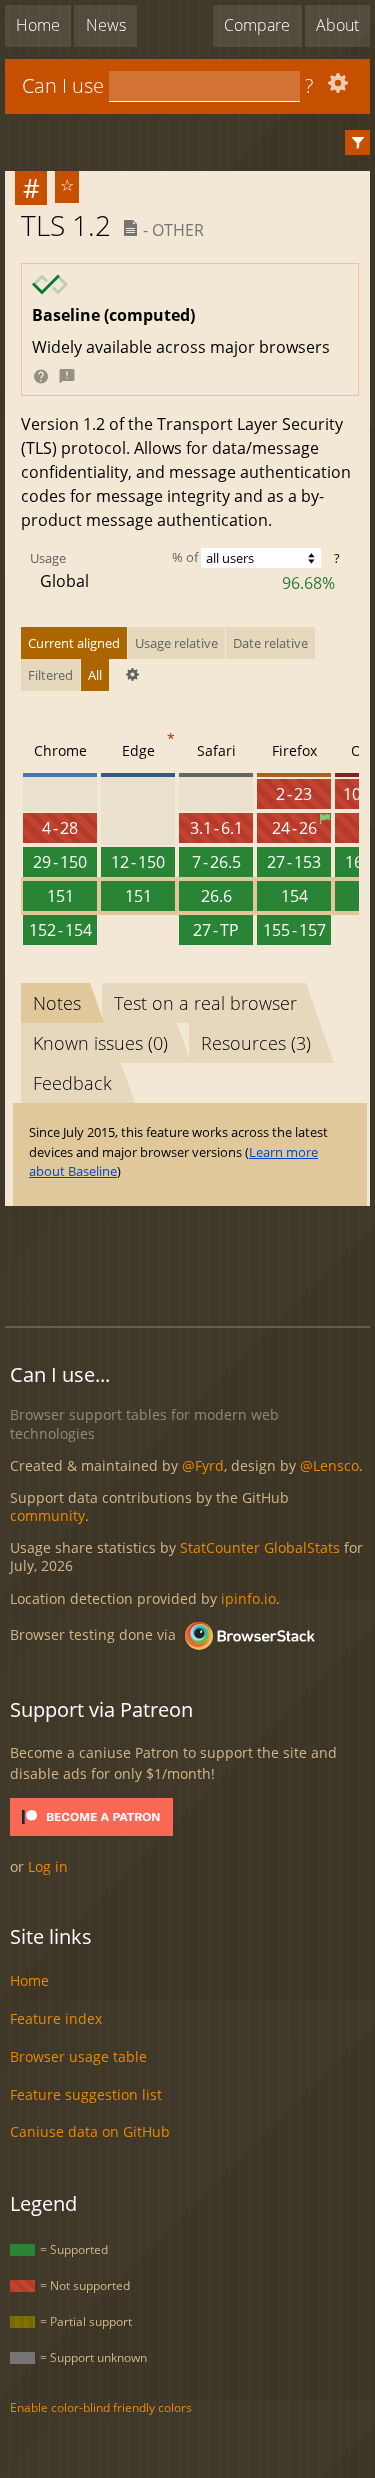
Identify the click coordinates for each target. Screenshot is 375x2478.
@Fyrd (203, 1465)
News (106, 25)
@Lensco (329, 1465)
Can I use (63, 85)
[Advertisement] (190, 1263)
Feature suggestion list (86, 2094)
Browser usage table (78, 2056)
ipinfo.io (248, 1598)
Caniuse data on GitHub (90, 2131)
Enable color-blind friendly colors (101, 2407)
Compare (257, 25)
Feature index (56, 2018)
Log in (48, 1866)
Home (38, 25)
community (47, 1515)
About (337, 25)
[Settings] (335, 87)
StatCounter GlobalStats (260, 1547)
